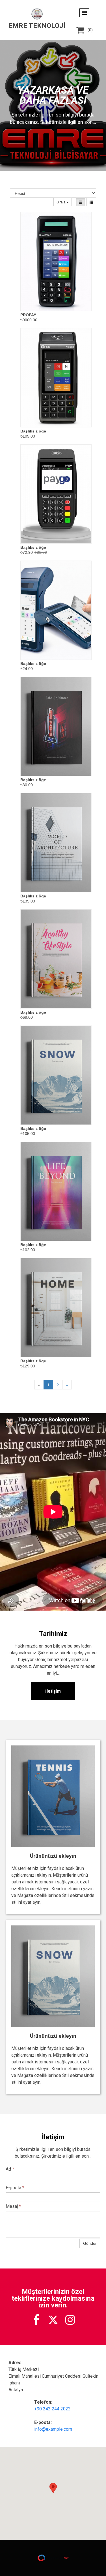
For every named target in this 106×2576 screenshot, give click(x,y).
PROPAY (28, 315)
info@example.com (53, 2429)
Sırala (61, 202)
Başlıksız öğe (33, 431)
